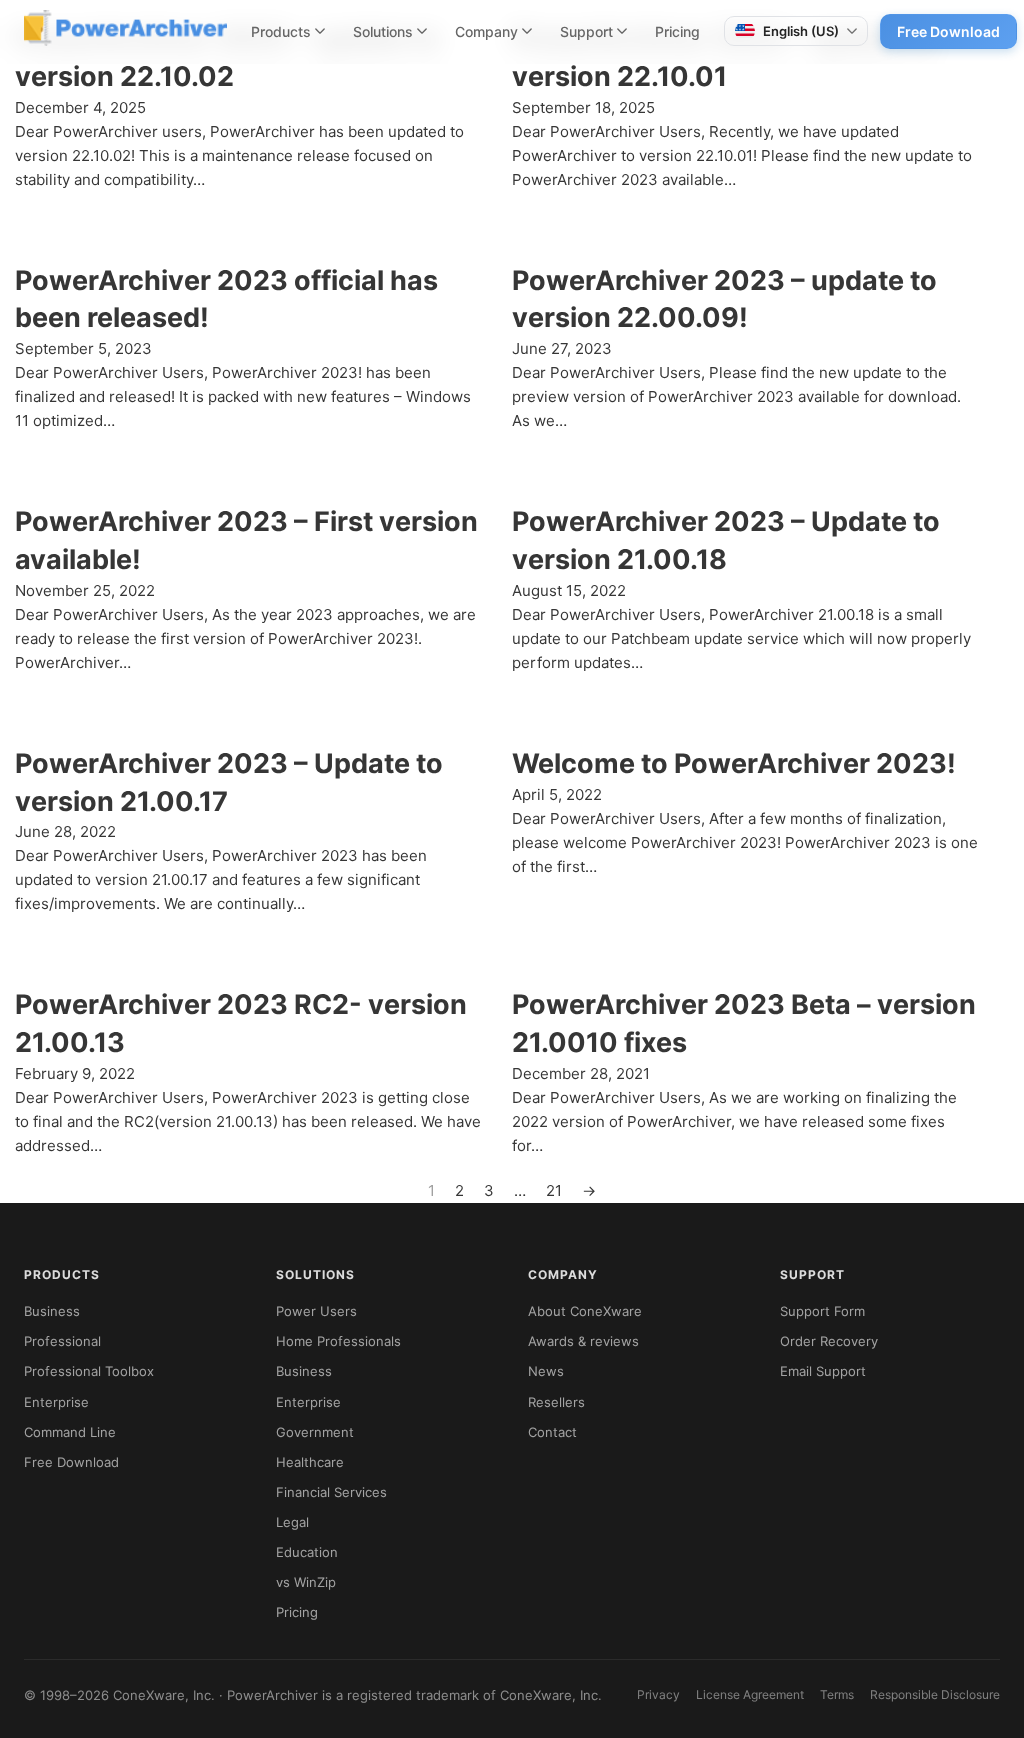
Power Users (316, 1311)
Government (315, 1432)
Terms (837, 1694)
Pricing (677, 31)
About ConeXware (585, 1311)
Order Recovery (829, 1341)
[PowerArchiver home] (125, 28)
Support (586, 31)
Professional (62, 1341)
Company (486, 31)
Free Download (948, 31)
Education (307, 1552)
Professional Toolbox (89, 1371)
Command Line (70, 1432)
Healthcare (310, 1462)
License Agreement (750, 1694)
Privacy (658, 1694)
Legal (292, 1522)
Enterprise (56, 1402)
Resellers (556, 1402)
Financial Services (331, 1492)
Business (52, 1311)
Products (281, 31)
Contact (552, 1432)
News (546, 1371)
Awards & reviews (583, 1341)
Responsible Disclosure (935, 1694)
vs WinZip (306, 1582)
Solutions (383, 31)
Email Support (823, 1371)
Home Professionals (338, 1341)
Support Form (822, 1311)
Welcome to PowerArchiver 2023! (734, 763)
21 (554, 1190)
